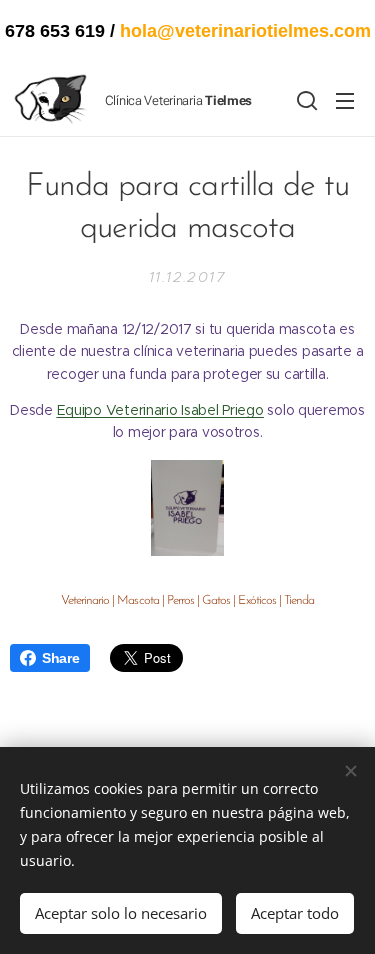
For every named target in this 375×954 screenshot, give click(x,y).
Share (61, 658)
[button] (305, 100)
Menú (345, 100)
